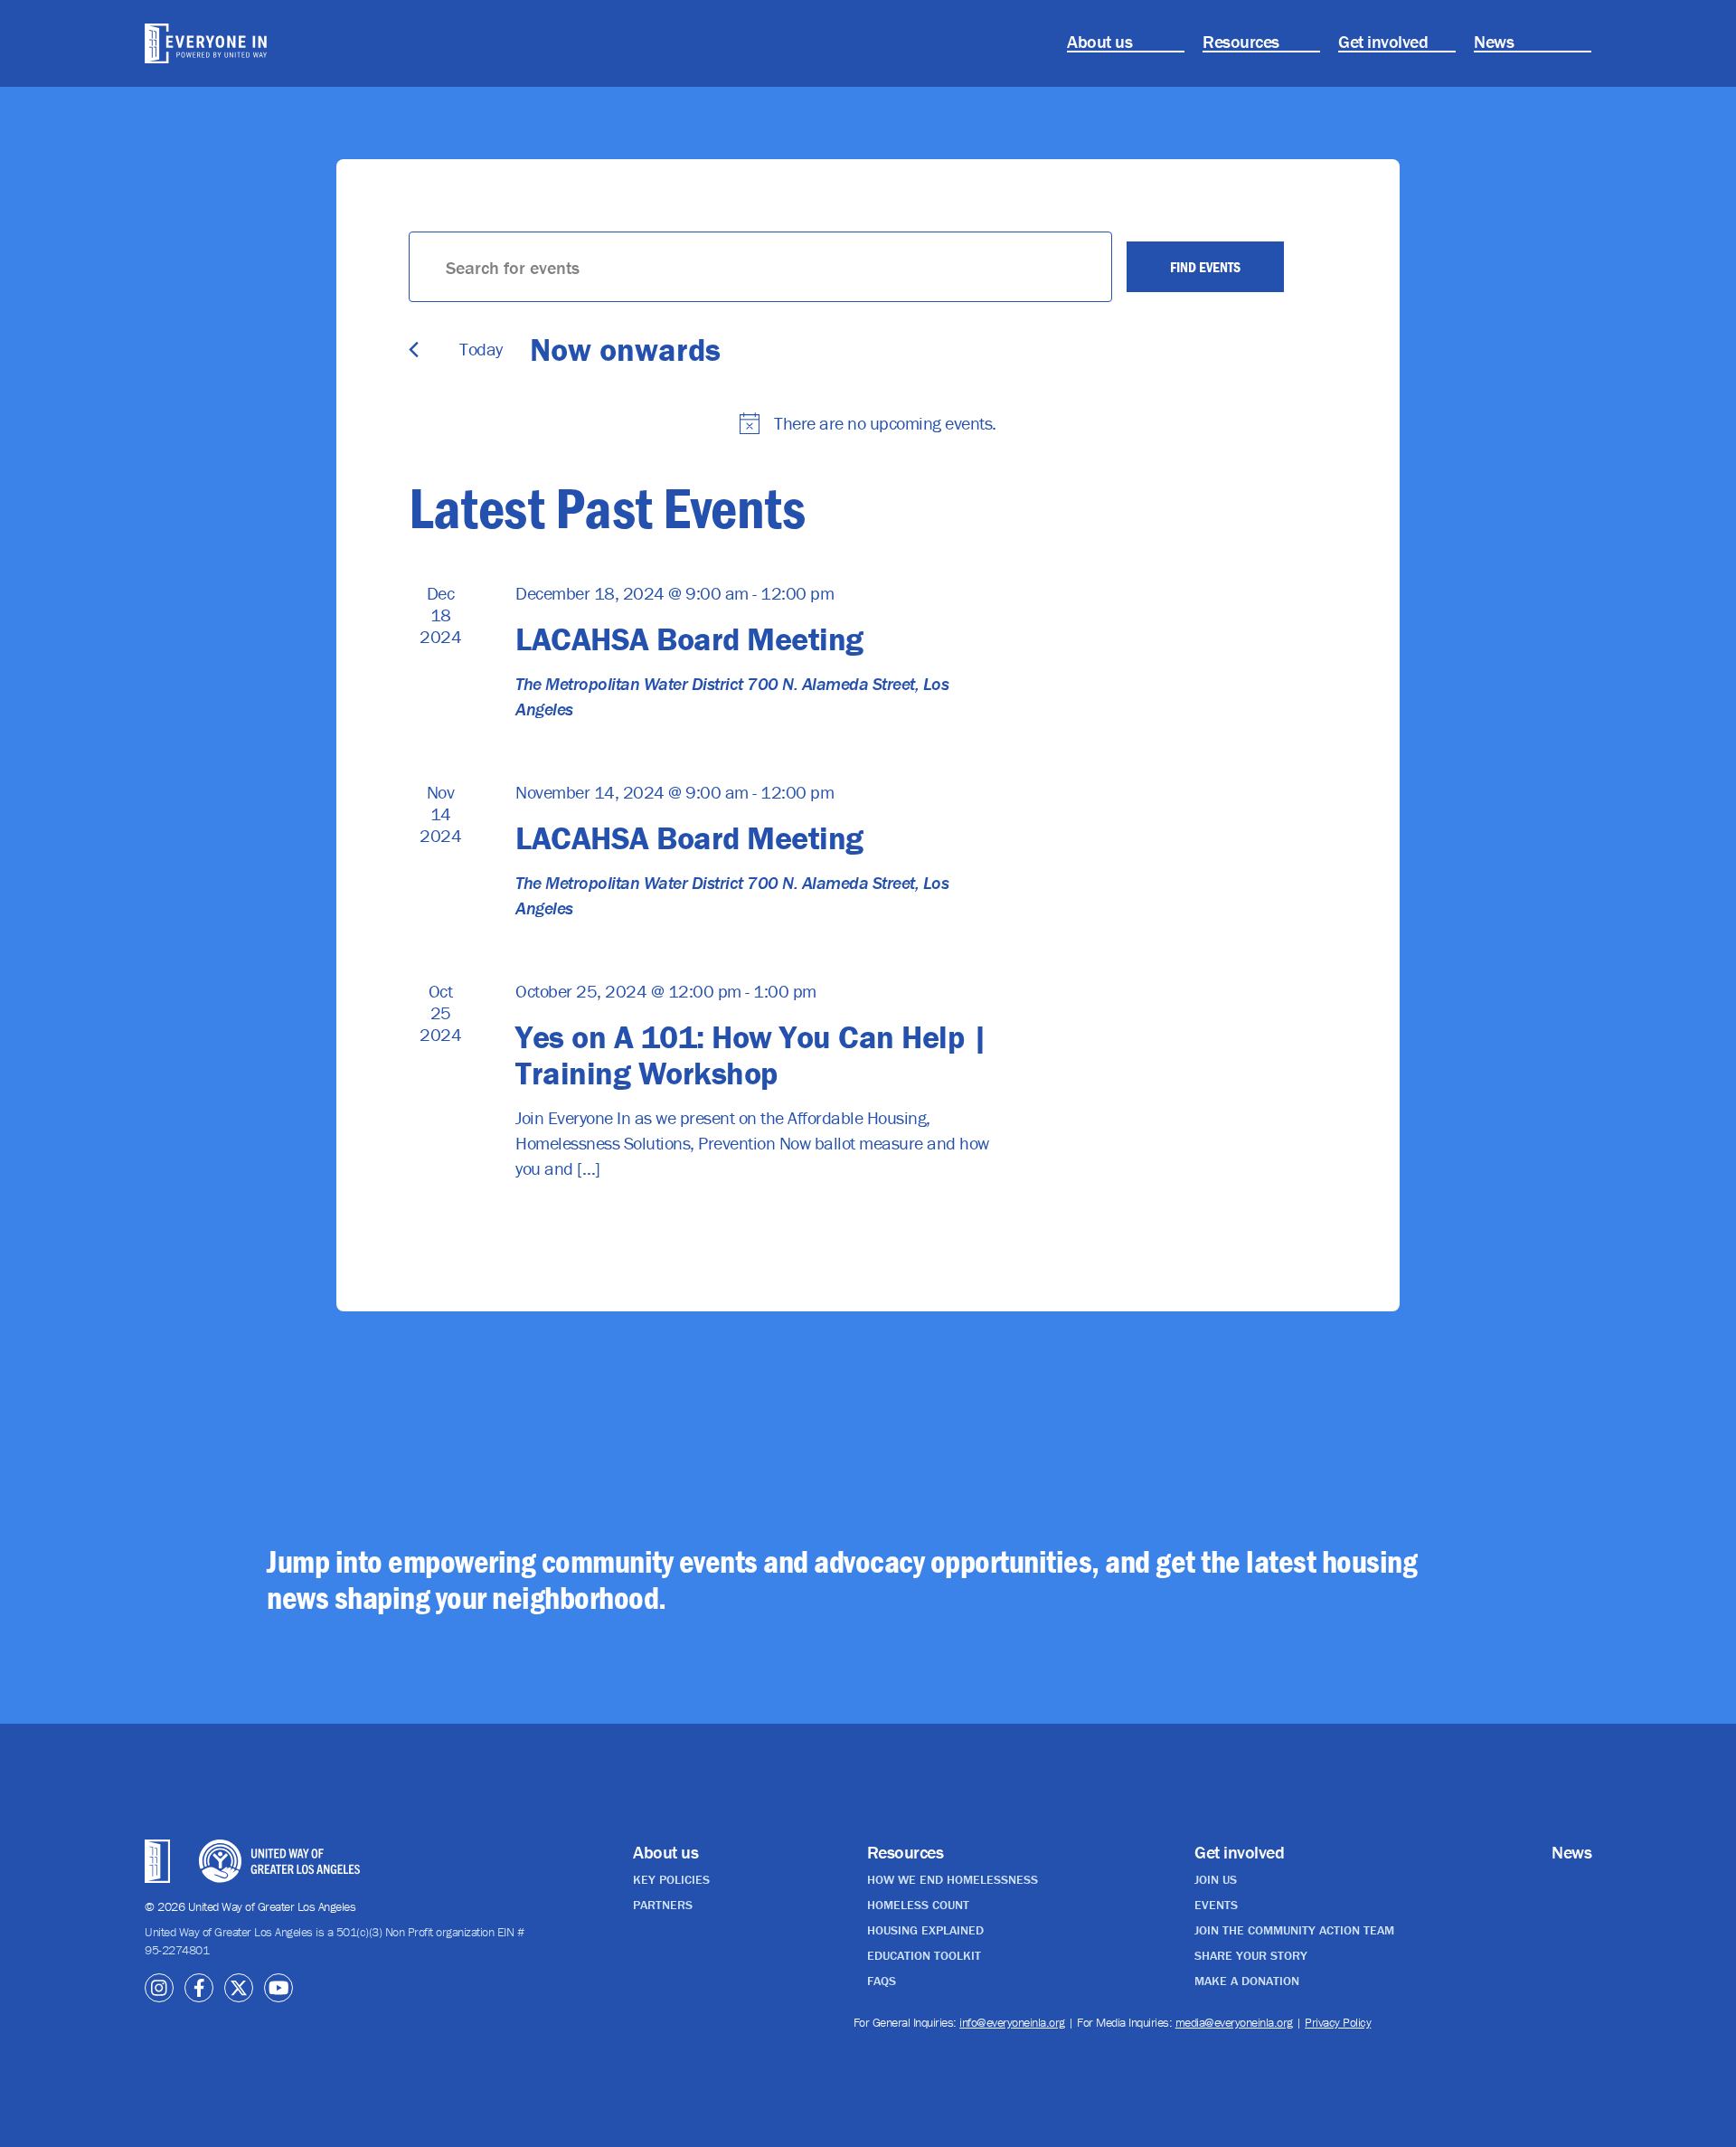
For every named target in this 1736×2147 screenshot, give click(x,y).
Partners (663, 1905)
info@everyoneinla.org (1012, 2022)
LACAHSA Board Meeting (689, 638)
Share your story (1251, 1955)
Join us (1216, 1879)
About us (1099, 41)
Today (481, 349)
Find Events (1205, 267)
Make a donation (1247, 1981)
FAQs (882, 1981)
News (1494, 41)
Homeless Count (918, 1905)
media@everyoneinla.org (1234, 2022)
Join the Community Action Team (1294, 1930)
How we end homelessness (953, 1879)
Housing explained (925, 1930)
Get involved (1383, 41)
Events (1216, 1905)
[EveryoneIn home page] (258, 43)
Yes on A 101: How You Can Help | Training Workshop (751, 1055)
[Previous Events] (414, 350)
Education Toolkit (924, 1955)
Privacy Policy (1338, 2022)
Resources (1241, 41)
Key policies (671, 1879)
